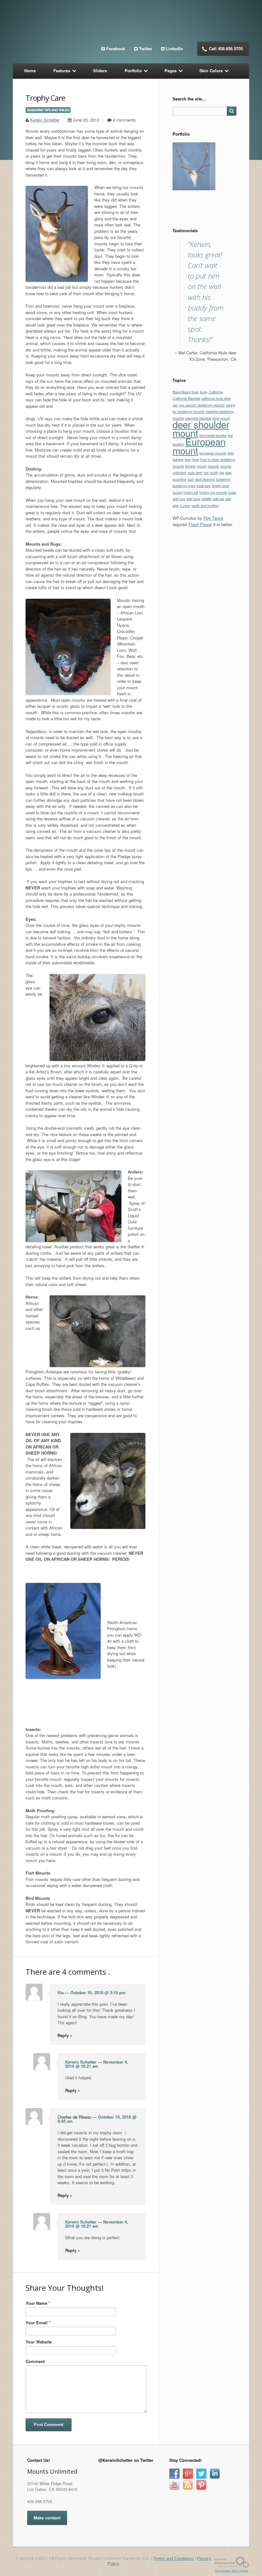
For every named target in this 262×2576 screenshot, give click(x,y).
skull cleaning (205, 560)
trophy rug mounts (213, 573)
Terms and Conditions (173, 2559)
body (204, 472)
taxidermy (223, 560)
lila (61, 1992)
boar (195, 472)
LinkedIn (174, 48)
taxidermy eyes (184, 566)
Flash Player (200, 605)
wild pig (218, 579)
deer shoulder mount (201, 509)
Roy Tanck (213, 599)
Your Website (39, 2342)
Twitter (146, 48)
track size (204, 566)
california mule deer (216, 479)
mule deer (195, 553)
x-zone (185, 586)
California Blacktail (186, 479)
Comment (35, 2361)
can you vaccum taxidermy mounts (199, 485)
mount (202, 546)
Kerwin (190, 546)
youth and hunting (205, 586)
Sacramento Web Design (232, 2571)
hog (188, 540)
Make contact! (47, 2518)
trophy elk (191, 573)
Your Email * (38, 2323)
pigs (228, 553)
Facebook (116, 48)
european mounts (213, 533)
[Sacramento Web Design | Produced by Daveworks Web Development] (232, 2562)
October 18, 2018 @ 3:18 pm (98, 1992)
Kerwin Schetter (45, 120)
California (216, 472)
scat (191, 560)
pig (222, 553)
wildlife (207, 579)
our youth (211, 553)
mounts (213, 546)
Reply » (65, 2035)
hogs (195, 540)
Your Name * (38, 2303)
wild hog (179, 579)
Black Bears (181, 472)
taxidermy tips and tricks (48, 110)
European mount (199, 526)
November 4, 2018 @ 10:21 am (97, 2064)
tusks (232, 573)
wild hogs (193, 579)
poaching (179, 560)
